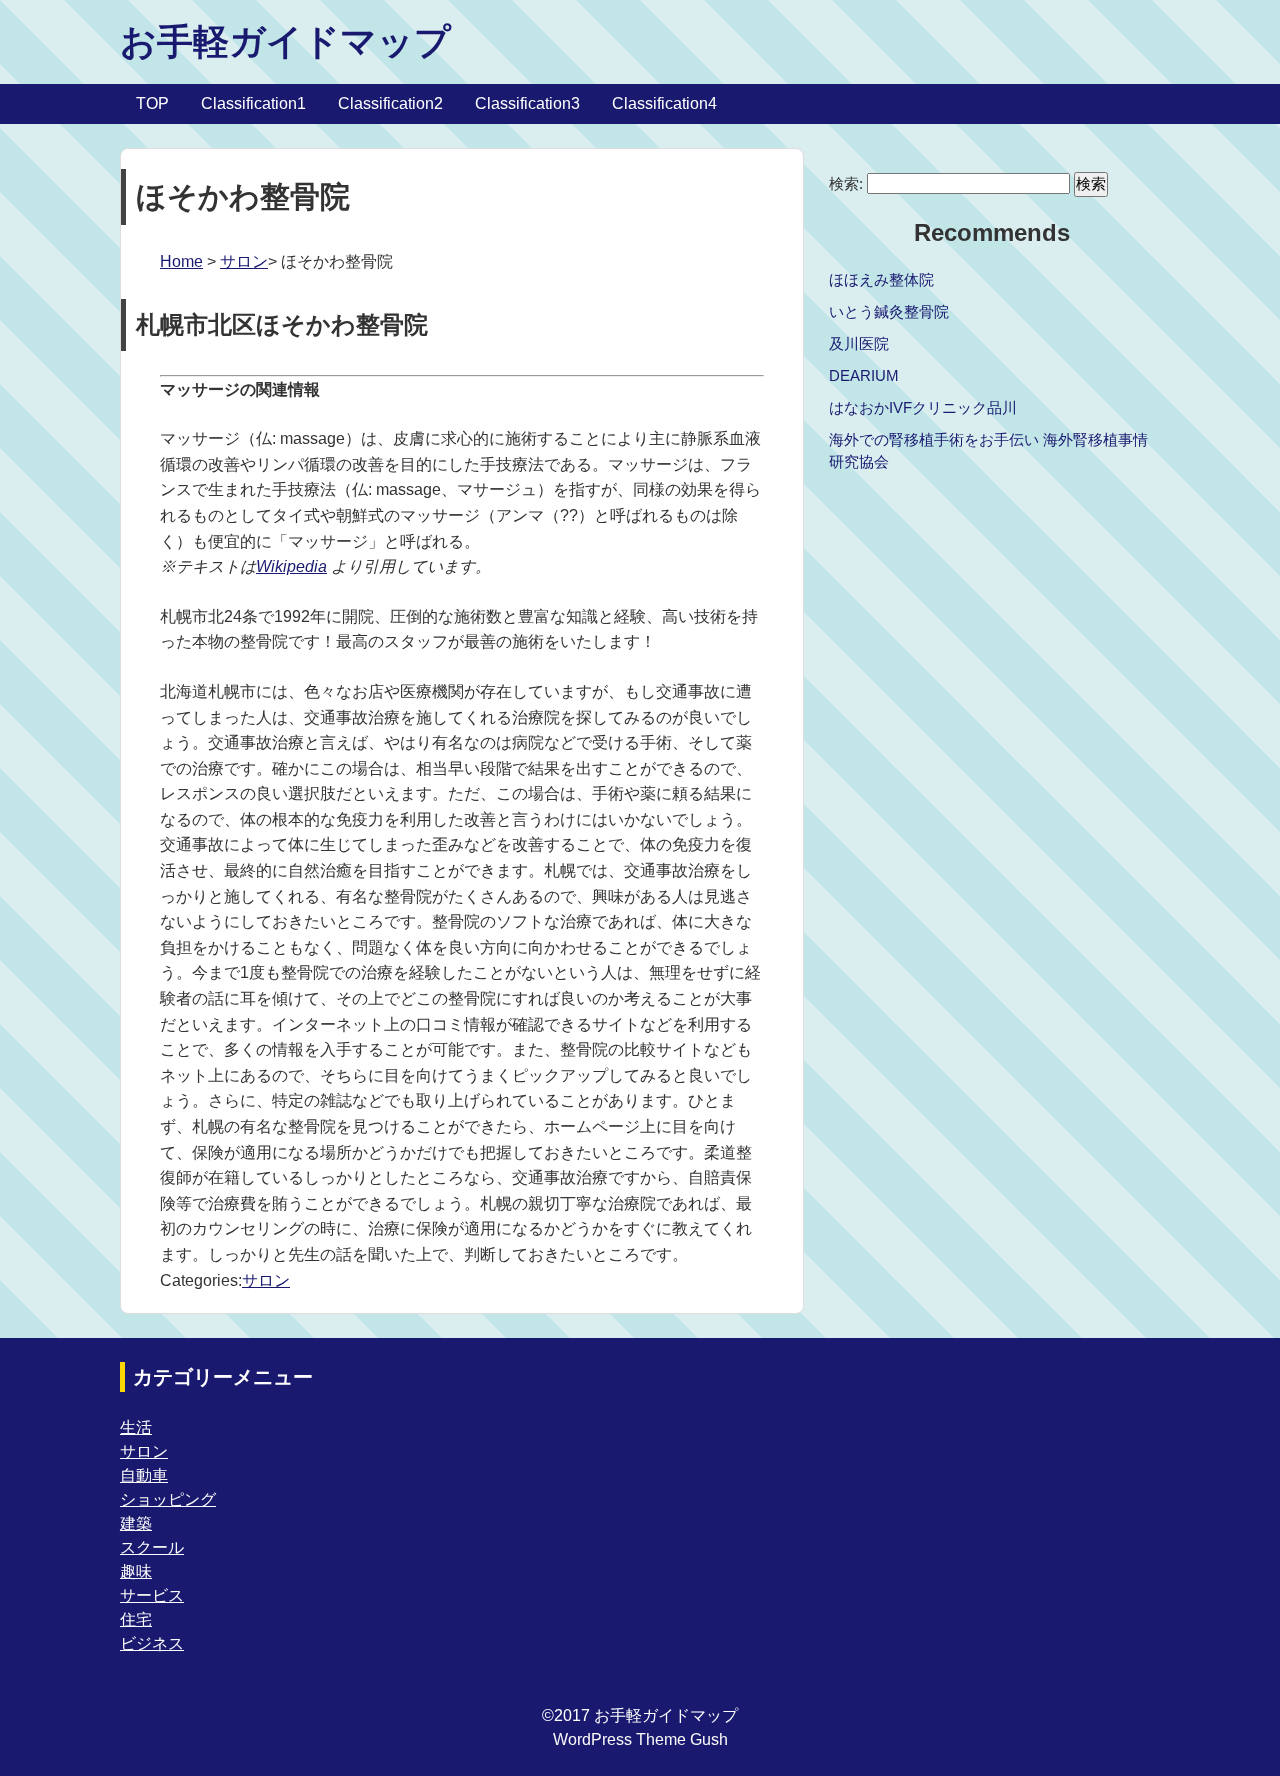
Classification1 (253, 103)
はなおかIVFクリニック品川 (923, 407)
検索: (846, 183)
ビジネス (152, 1643)
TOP (152, 103)
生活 (136, 1427)
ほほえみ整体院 (881, 279)
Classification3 (527, 103)
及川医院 (859, 343)
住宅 (136, 1619)
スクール (152, 1547)
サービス (152, 1595)
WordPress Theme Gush (640, 1739)
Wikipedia (291, 566)
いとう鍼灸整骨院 (889, 311)
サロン (244, 261)
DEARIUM (864, 375)
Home (181, 261)
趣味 (136, 1571)
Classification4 (664, 103)
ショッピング (168, 1499)
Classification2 (390, 103)
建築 (136, 1523)
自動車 (144, 1475)
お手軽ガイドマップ (285, 41)
